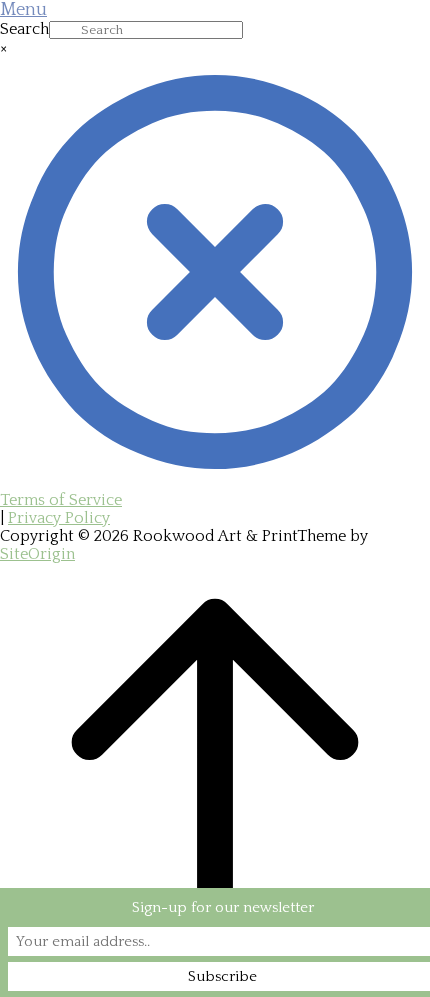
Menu (23, 10)
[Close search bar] (215, 482)
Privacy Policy (59, 518)
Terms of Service (61, 500)
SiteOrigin (37, 554)
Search (24, 29)
